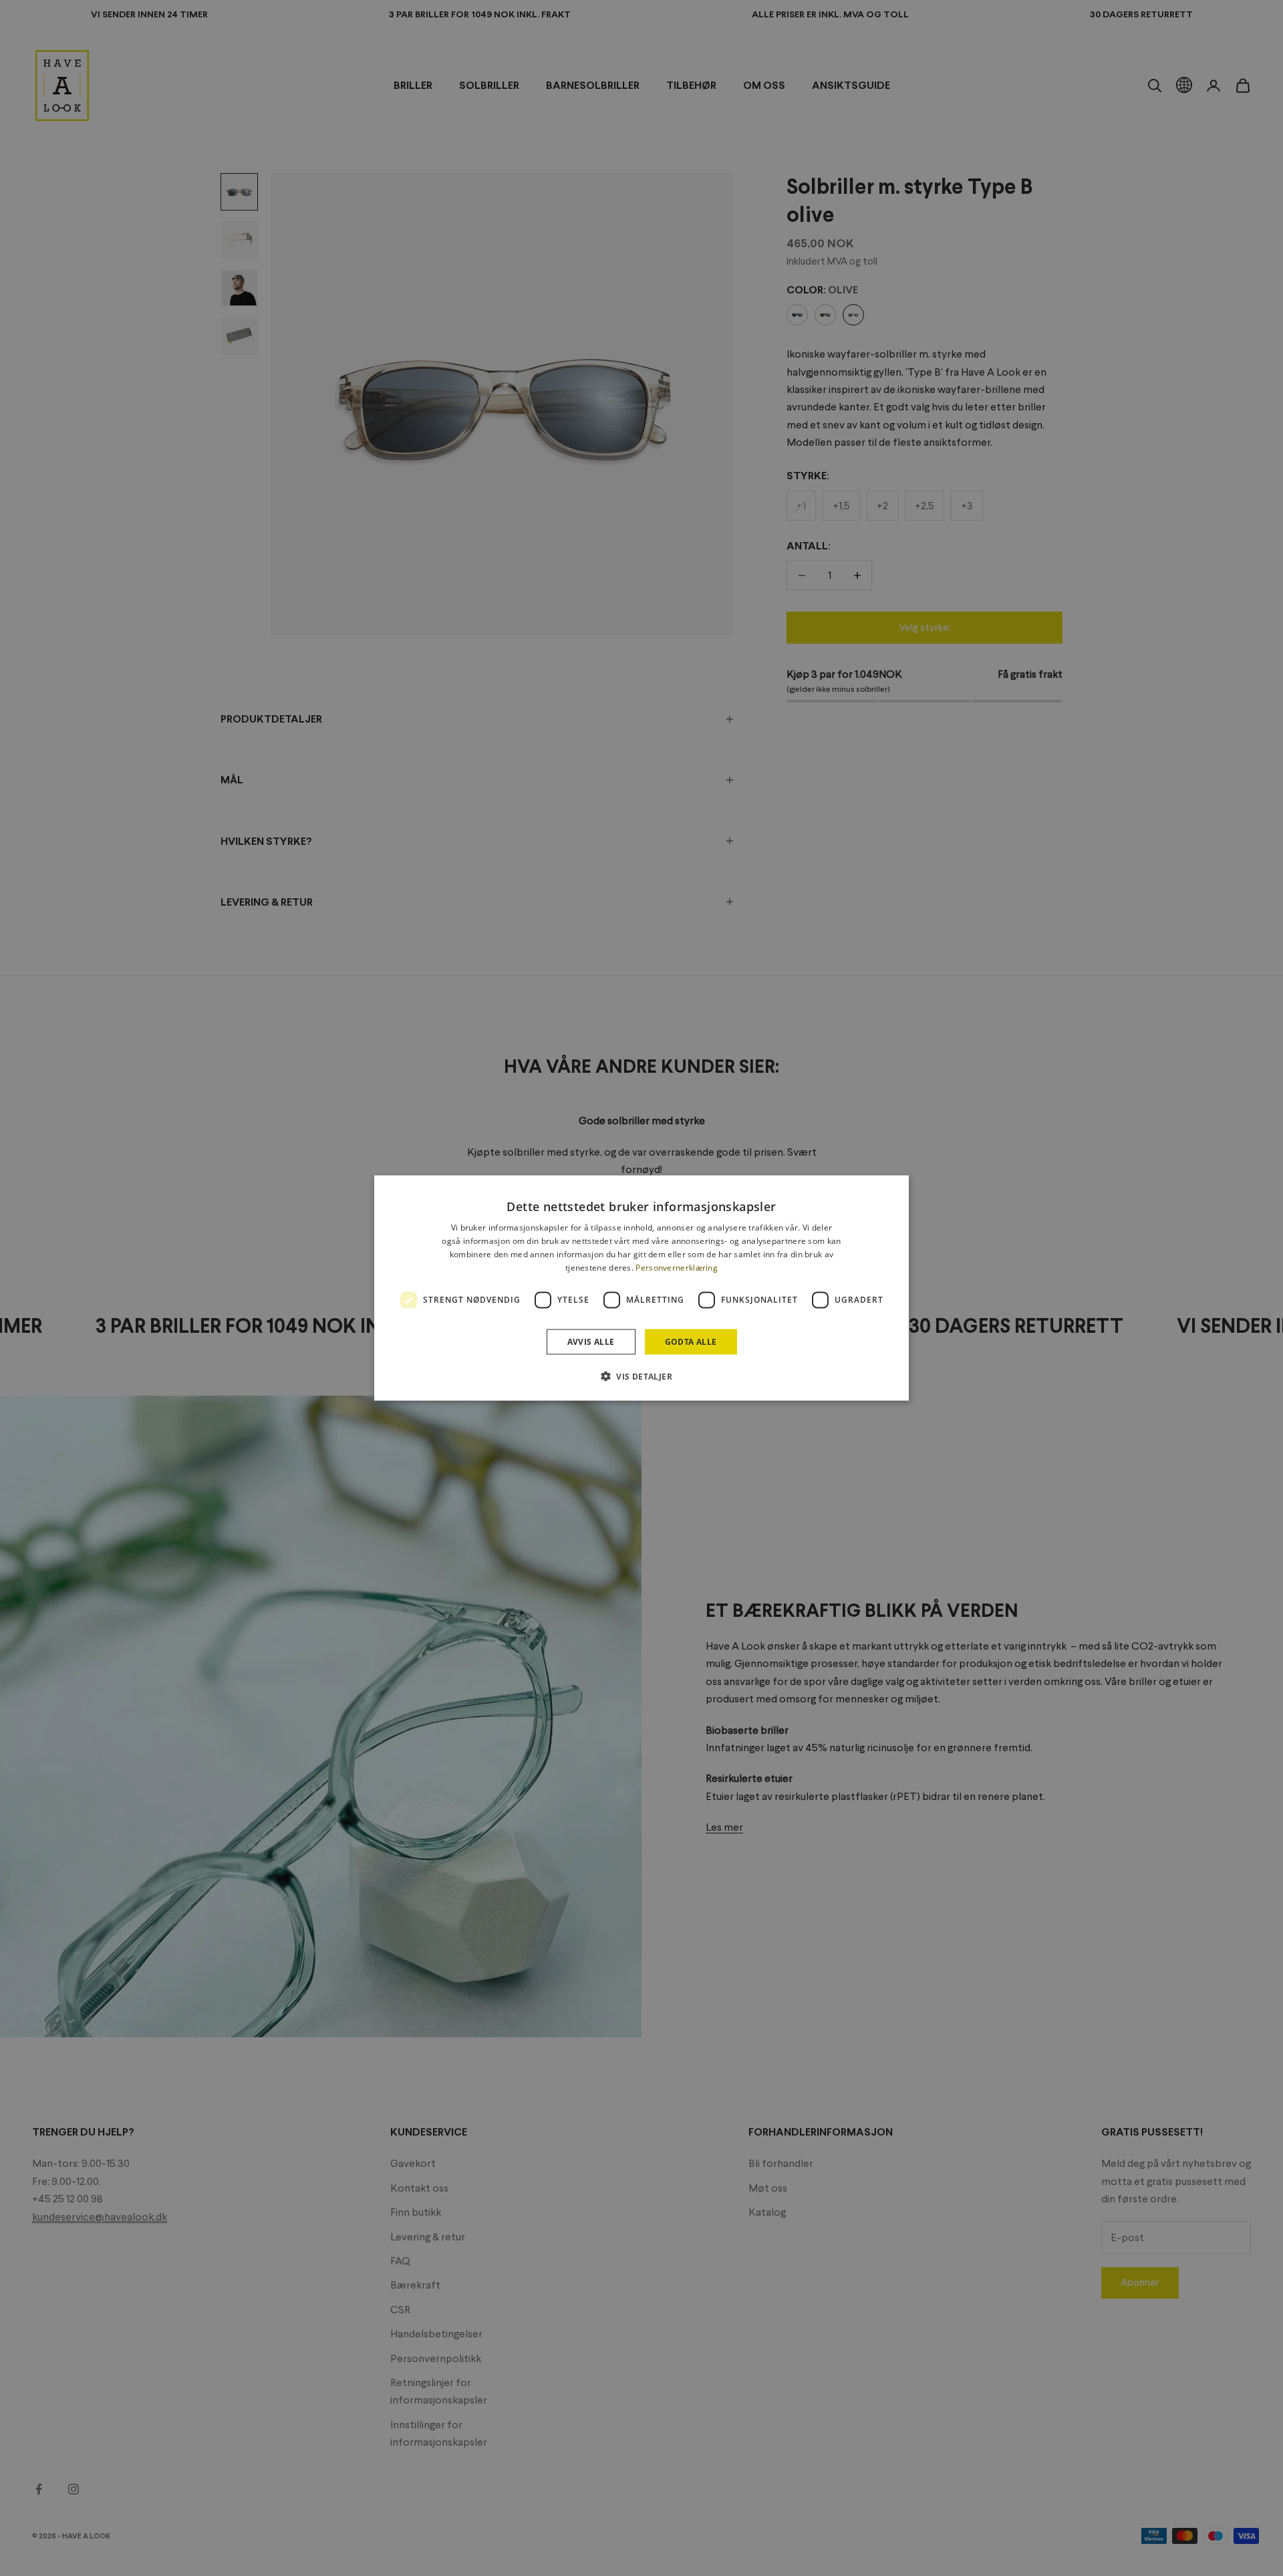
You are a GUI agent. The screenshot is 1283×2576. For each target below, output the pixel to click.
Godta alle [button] (691, 1341)
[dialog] (641, 1288)
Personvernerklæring (677, 1267)
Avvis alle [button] (591, 1341)
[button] (641, 1376)
